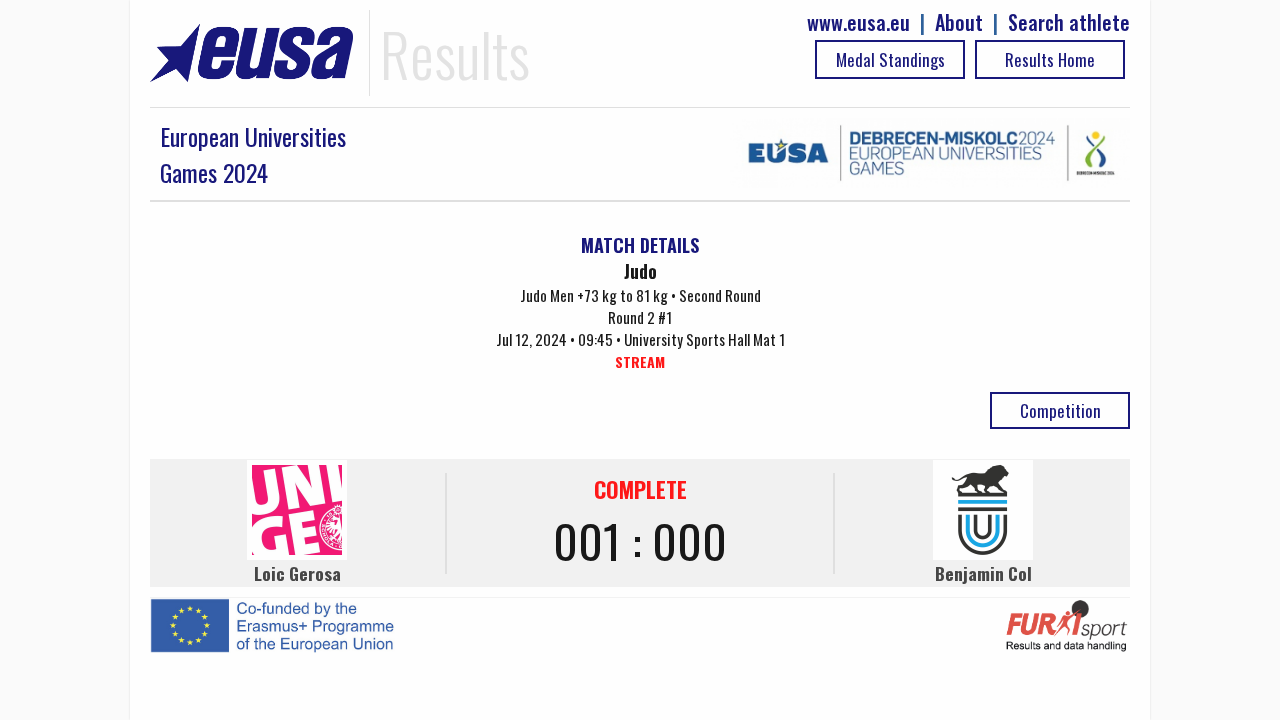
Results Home (1050, 59)
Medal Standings (890, 59)
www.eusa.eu (858, 22)
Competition (1060, 410)
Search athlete (1069, 22)
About (959, 22)
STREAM (640, 361)
